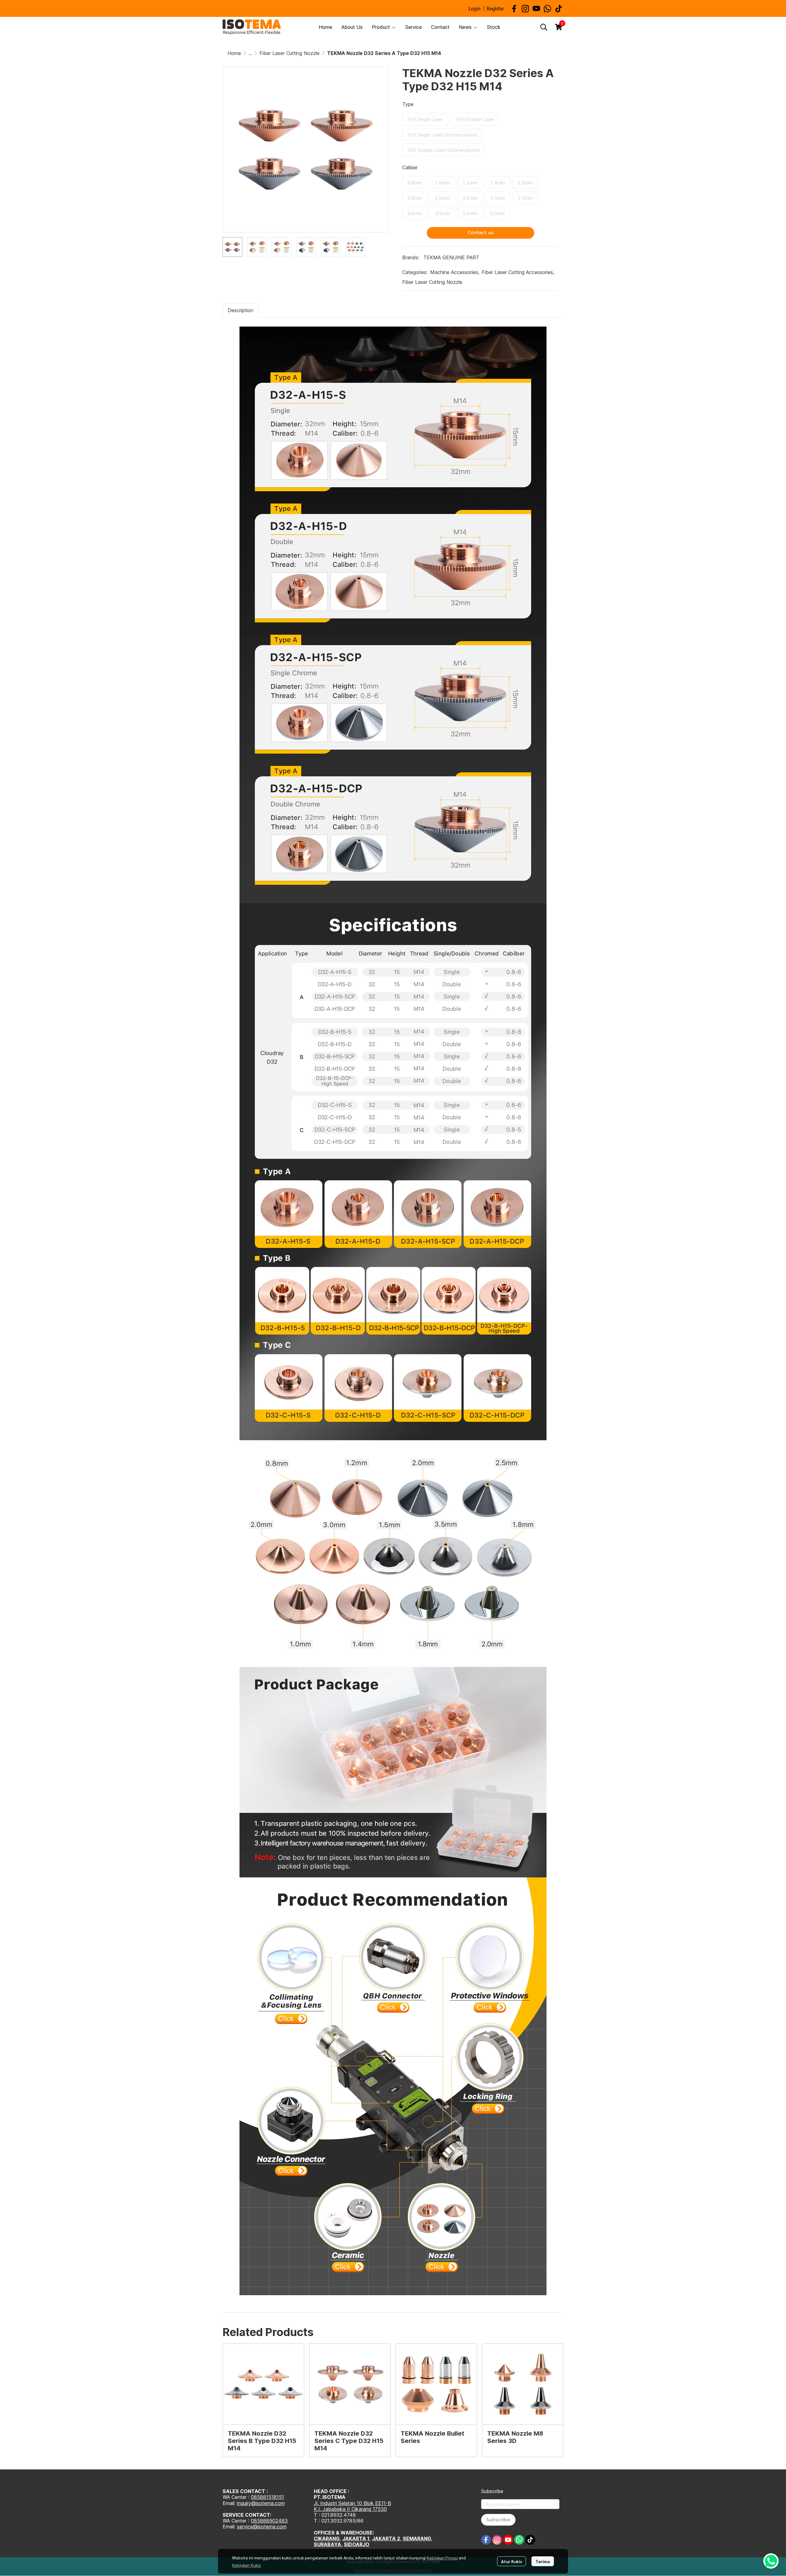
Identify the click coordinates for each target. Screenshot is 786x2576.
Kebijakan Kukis (247, 2565)
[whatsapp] (547, 9)
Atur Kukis (512, 2561)
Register (495, 8)
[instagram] (525, 9)
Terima (543, 2561)
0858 (257, 2521)
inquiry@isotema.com (261, 2503)
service (245, 2527)
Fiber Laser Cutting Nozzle (290, 53)
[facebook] (514, 9)
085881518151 (267, 2497)
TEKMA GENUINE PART (451, 257)
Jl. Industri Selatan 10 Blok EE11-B (352, 2503)
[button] (544, 27)
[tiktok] (558, 9)
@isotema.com (270, 2527)
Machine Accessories (455, 272)
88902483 (275, 2521)
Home (234, 53)
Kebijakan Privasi (442, 2558)
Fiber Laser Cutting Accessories (518, 272)
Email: (230, 2527)
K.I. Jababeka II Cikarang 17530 (350, 2509)
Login (475, 8)
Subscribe (498, 2520)
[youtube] (536, 9)
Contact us (481, 233)
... (250, 53)
